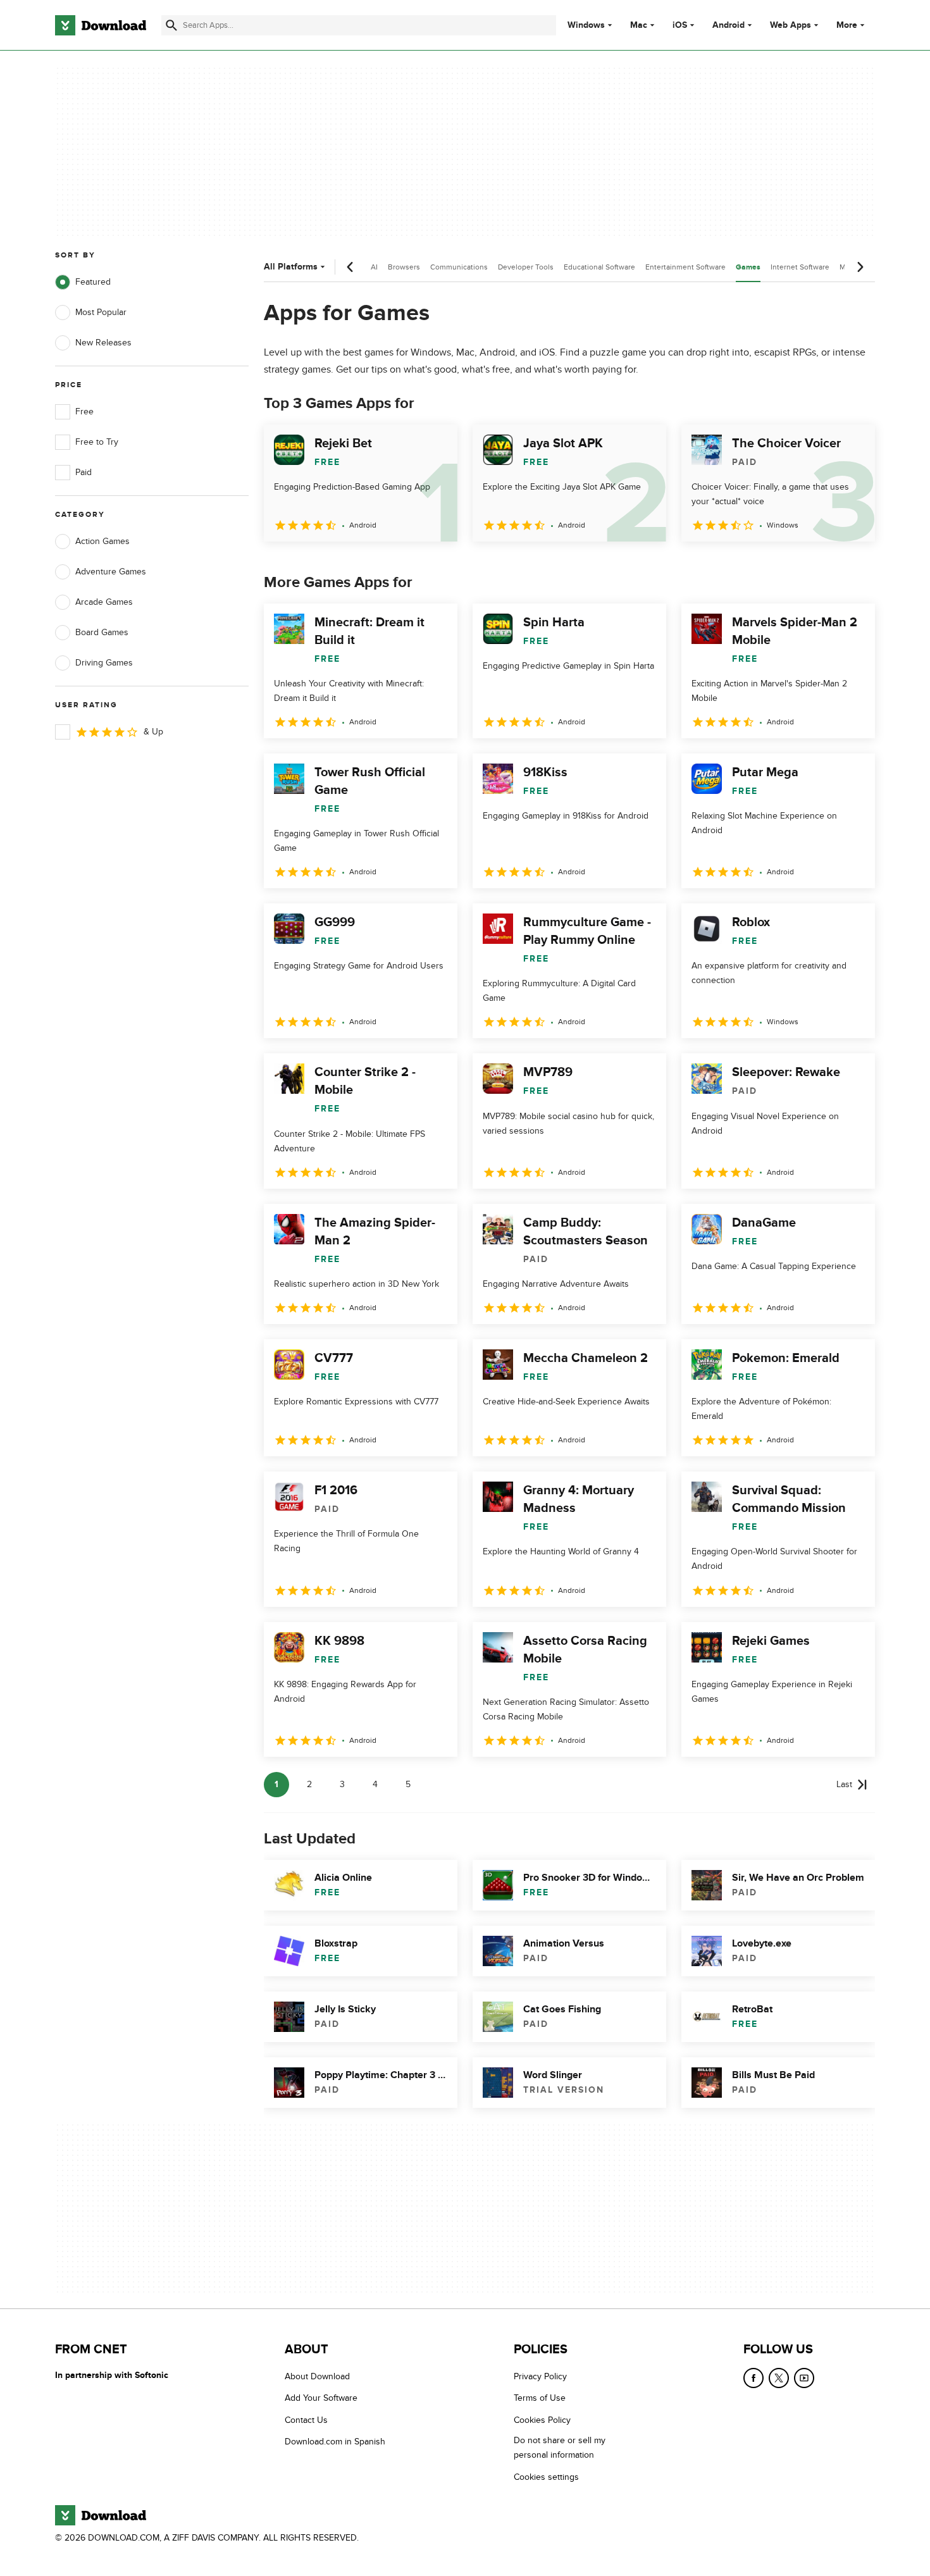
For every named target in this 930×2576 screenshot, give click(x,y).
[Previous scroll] (350, 267)
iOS (680, 25)
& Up (153, 732)
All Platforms (291, 267)
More (847, 25)
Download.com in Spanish (335, 2442)
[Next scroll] (860, 267)
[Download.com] (101, 25)
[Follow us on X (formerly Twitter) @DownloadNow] (779, 2378)
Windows (586, 25)
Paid (84, 472)
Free (84, 412)
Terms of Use (540, 2399)
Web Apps (790, 25)
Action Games (102, 541)
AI (374, 267)
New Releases (103, 343)
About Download (317, 2376)
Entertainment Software (685, 267)
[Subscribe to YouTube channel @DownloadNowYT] (804, 2378)
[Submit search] (171, 25)
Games (748, 267)
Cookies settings (546, 2477)
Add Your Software (321, 2399)
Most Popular (101, 312)
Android (728, 25)
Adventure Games (111, 572)
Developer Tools (526, 267)
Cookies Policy (542, 2420)
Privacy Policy (540, 2376)
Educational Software (599, 267)
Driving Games (104, 663)
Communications (459, 267)
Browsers (404, 267)
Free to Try (97, 442)
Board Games (102, 632)
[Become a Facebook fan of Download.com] (753, 2378)
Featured (93, 282)
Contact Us (306, 2420)
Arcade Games (104, 602)
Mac (639, 25)
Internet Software (800, 267)
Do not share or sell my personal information (560, 2448)
